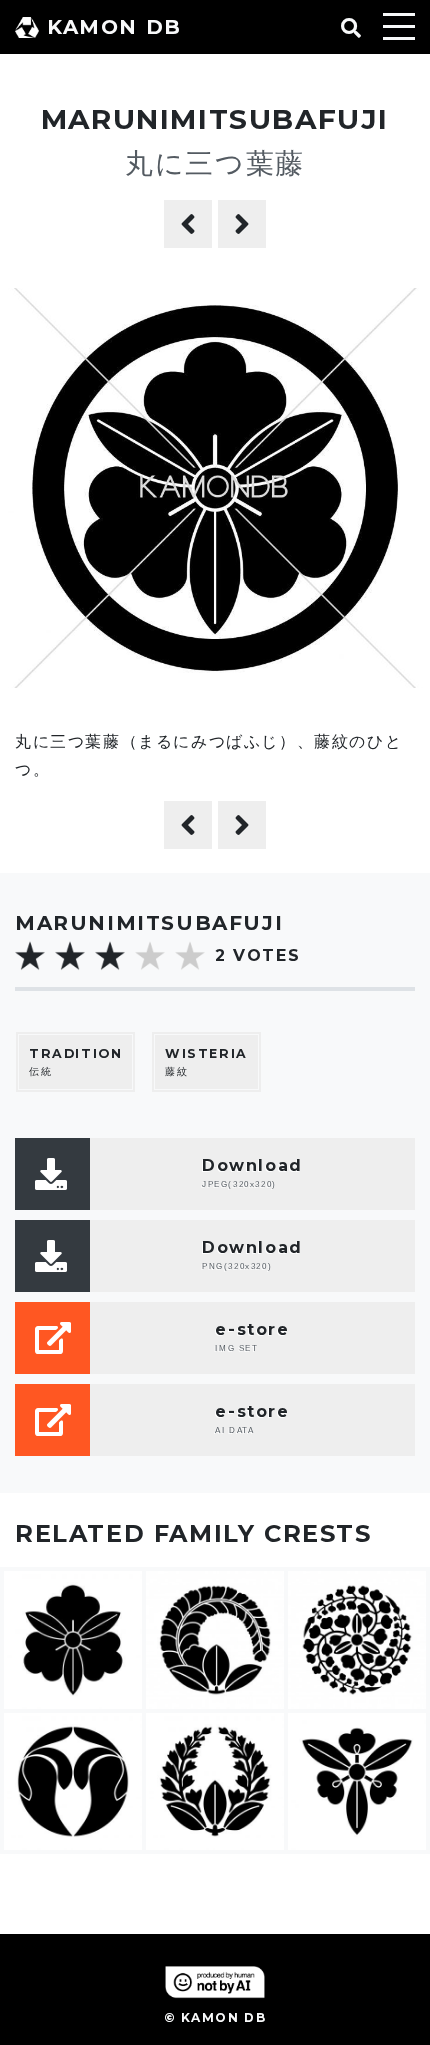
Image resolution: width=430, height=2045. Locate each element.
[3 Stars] (110, 956)
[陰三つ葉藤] (188, 224)
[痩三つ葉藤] (242, 224)
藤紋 (206, 1062)
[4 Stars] (150, 956)
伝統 (75, 1062)
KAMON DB (114, 27)
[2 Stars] (70, 956)
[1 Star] (30, 956)
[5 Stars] (190, 956)
